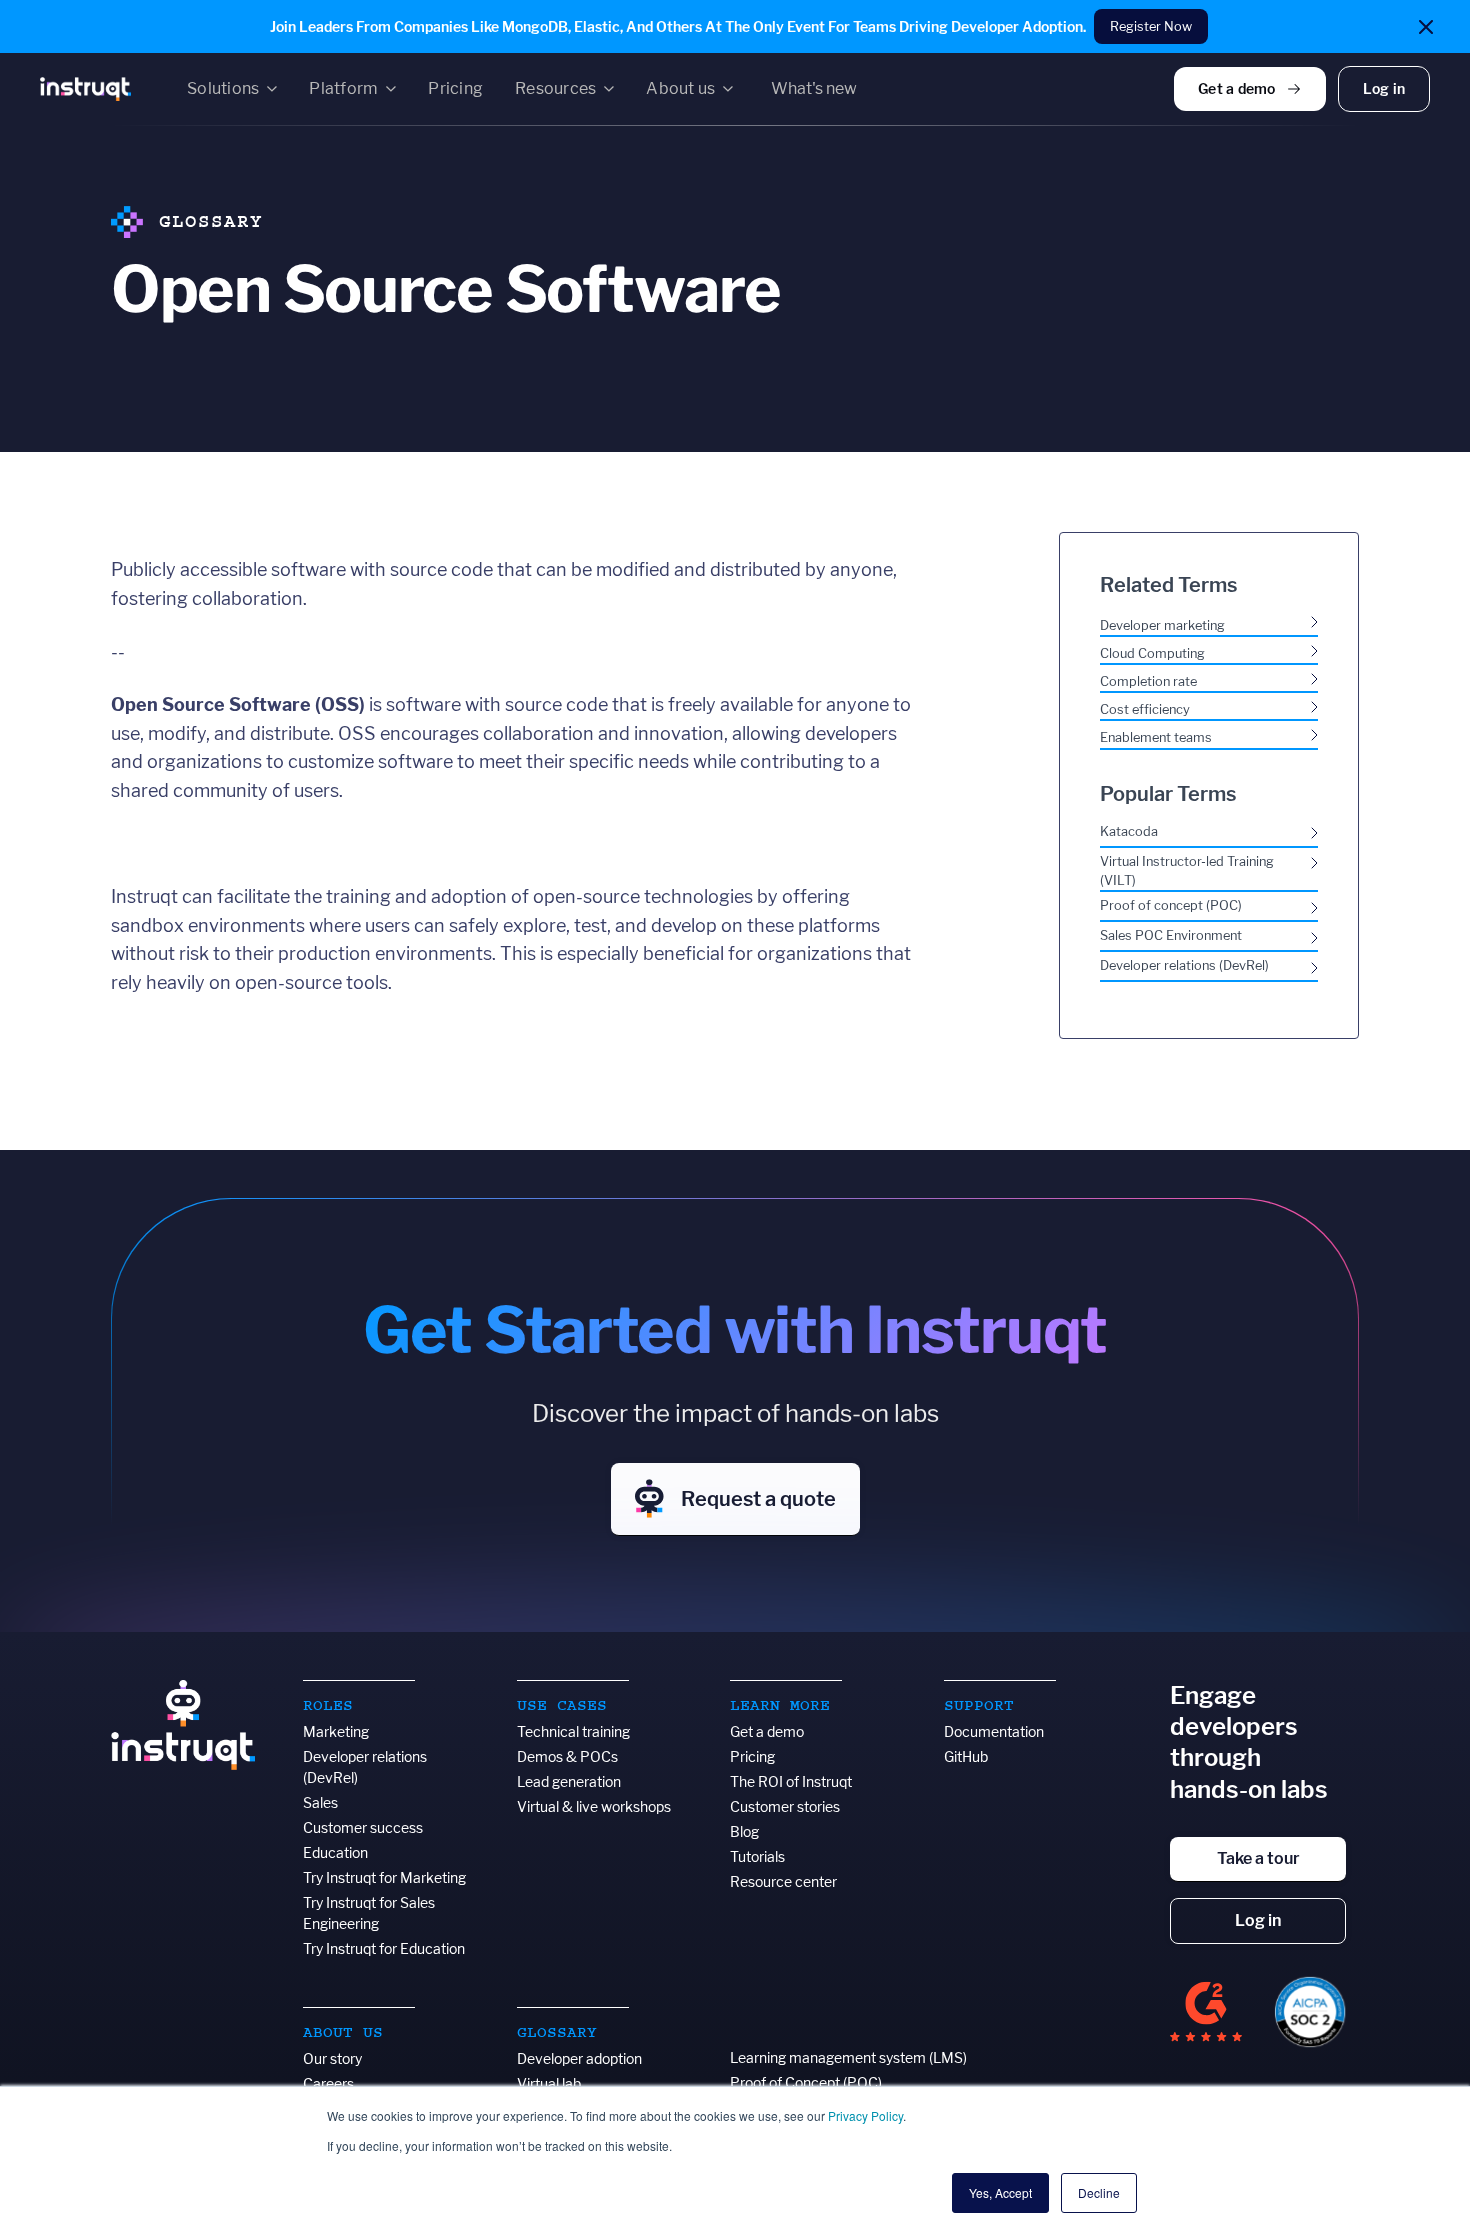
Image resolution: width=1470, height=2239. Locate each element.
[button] (232, 89)
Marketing (336, 1731)
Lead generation (569, 1781)
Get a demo (767, 1731)
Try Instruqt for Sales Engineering (369, 1913)
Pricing (752, 1756)
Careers (328, 2083)
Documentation (994, 1731)
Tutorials (757, 1856)
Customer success (363, 1827)
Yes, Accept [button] (1000, 2192)
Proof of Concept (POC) (806, 2082)
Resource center (783, 1881)
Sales (320, 1802)
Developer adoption (579, 2058)
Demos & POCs (567, 1756)
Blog (744, 1831)
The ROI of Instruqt (791, 1781)
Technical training (573, 1731)
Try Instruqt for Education (384, 1948)
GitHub (966, 1756)
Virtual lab (549, 2083)
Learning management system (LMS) (848, 2057)
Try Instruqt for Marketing (384, 1877)
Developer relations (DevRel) (365, 1767)
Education (335, 1852)
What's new (814, 88)
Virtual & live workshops (594, 1806)
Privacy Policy (865, 2115)
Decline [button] (1099, 2192)
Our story (332, 2058)
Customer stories (785, 1806)
